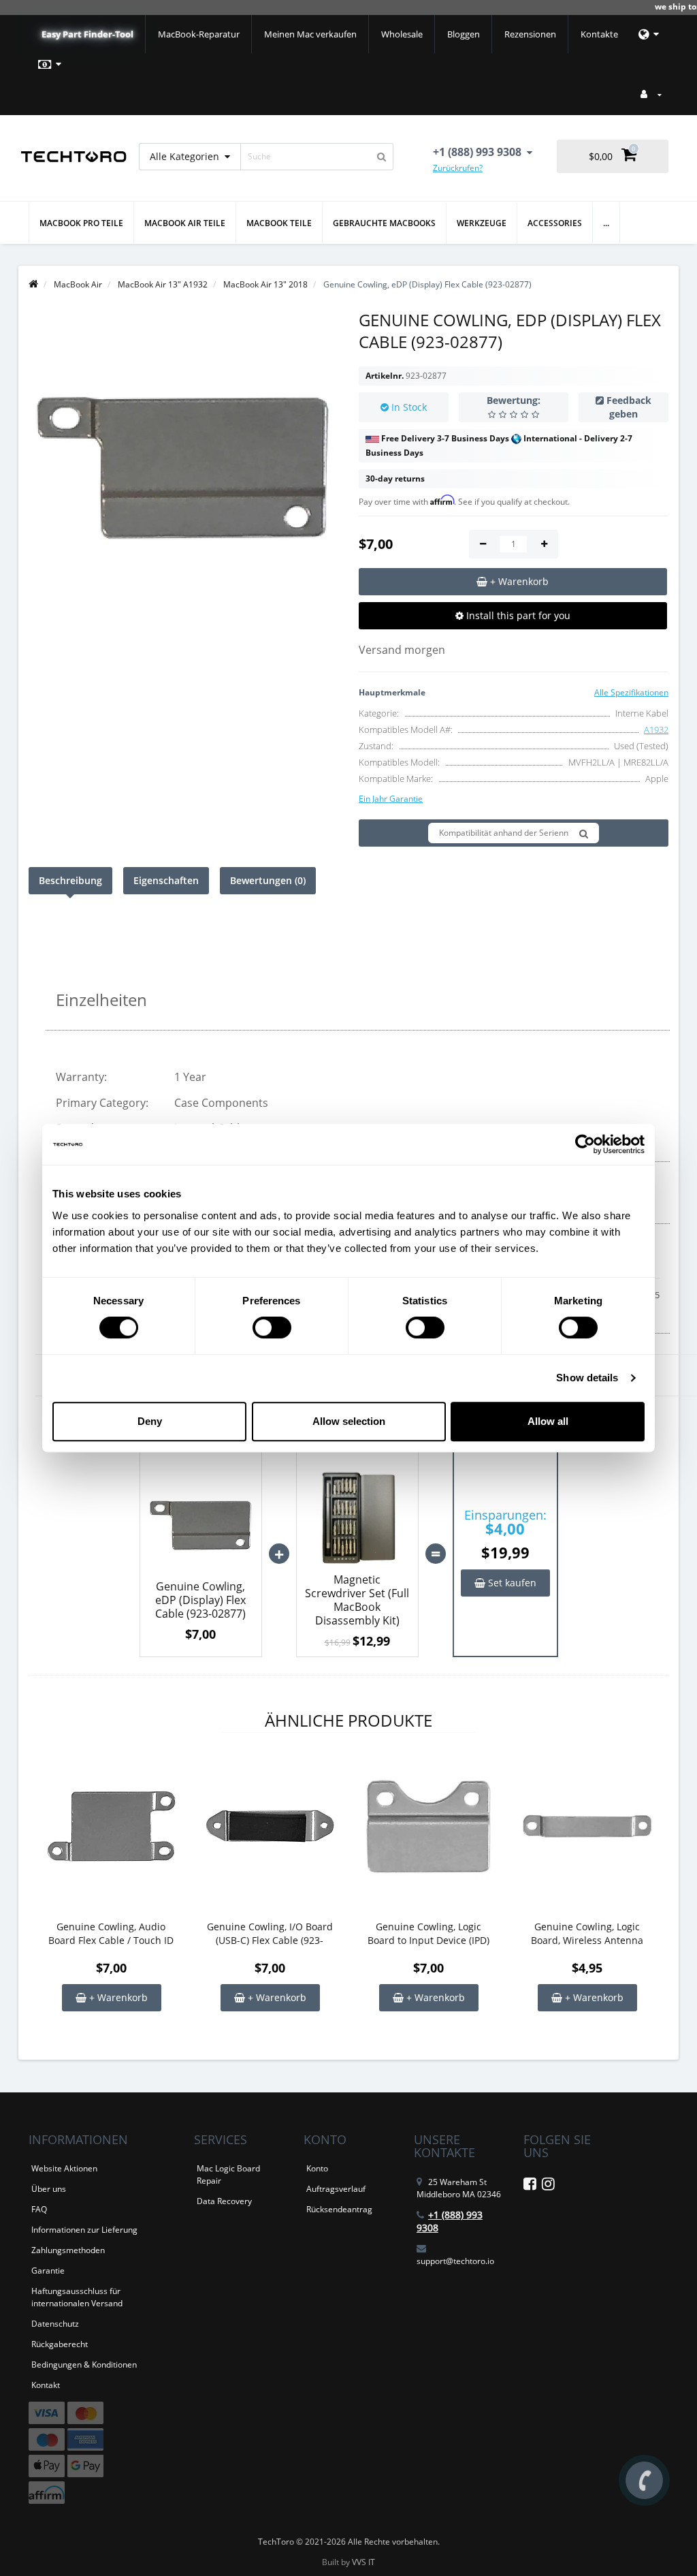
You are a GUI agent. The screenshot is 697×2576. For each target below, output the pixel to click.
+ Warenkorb (117, 1997)
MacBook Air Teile (185, 223)
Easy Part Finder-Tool (87, 34)
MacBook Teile (279, 223)
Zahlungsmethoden (68, 2250)
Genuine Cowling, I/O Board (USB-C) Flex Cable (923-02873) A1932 (270, 1934)
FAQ (39, 2209)
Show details (587, 1378)
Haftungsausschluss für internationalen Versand (77, 2297)
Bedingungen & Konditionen (84, 2365)
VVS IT (363, 2562)
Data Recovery (224, 2201)
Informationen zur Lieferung (84, 2230)
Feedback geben (629, 407)
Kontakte (599, 34)
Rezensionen (530, 34)
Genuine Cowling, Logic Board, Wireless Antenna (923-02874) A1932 (587, 1934)
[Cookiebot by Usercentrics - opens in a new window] (585, 1144)
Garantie (48, 2271)
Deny (150, 1421)
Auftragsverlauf (336, 2189)
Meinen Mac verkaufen (310, 34)
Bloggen (464, 34)
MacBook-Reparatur (199, 34)
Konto (317, 2168)
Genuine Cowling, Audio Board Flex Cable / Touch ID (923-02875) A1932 (111, 1934)
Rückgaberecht (60, 2344)
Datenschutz (55, 2324)
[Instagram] (548, 2186)
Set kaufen (511, 1583)
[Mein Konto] (651, 94)
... (606, 223)
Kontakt (46, 2385)
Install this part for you (517, 615)
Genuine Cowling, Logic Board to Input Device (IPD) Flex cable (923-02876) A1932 (428, 1934)
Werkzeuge (482, 223)
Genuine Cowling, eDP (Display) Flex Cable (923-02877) (200, 1600)
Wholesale (402, 34)
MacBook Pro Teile (81, 223)
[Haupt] (33, 284)
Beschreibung (70, 880)
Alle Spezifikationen (631, 692)
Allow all (548, 1421)
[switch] (272, 1328)
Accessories (555, 223)
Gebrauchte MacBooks (384, 223)
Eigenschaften (166, 880)
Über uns (49, 2189)
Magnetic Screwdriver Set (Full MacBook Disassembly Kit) (357, 1600)
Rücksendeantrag (339, 2209)
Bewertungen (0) (268, 880)
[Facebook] (530, 2186)
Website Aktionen (64, 2168)
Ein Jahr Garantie (391, 799)
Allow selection (349, 1421)
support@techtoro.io (455, 2261)
